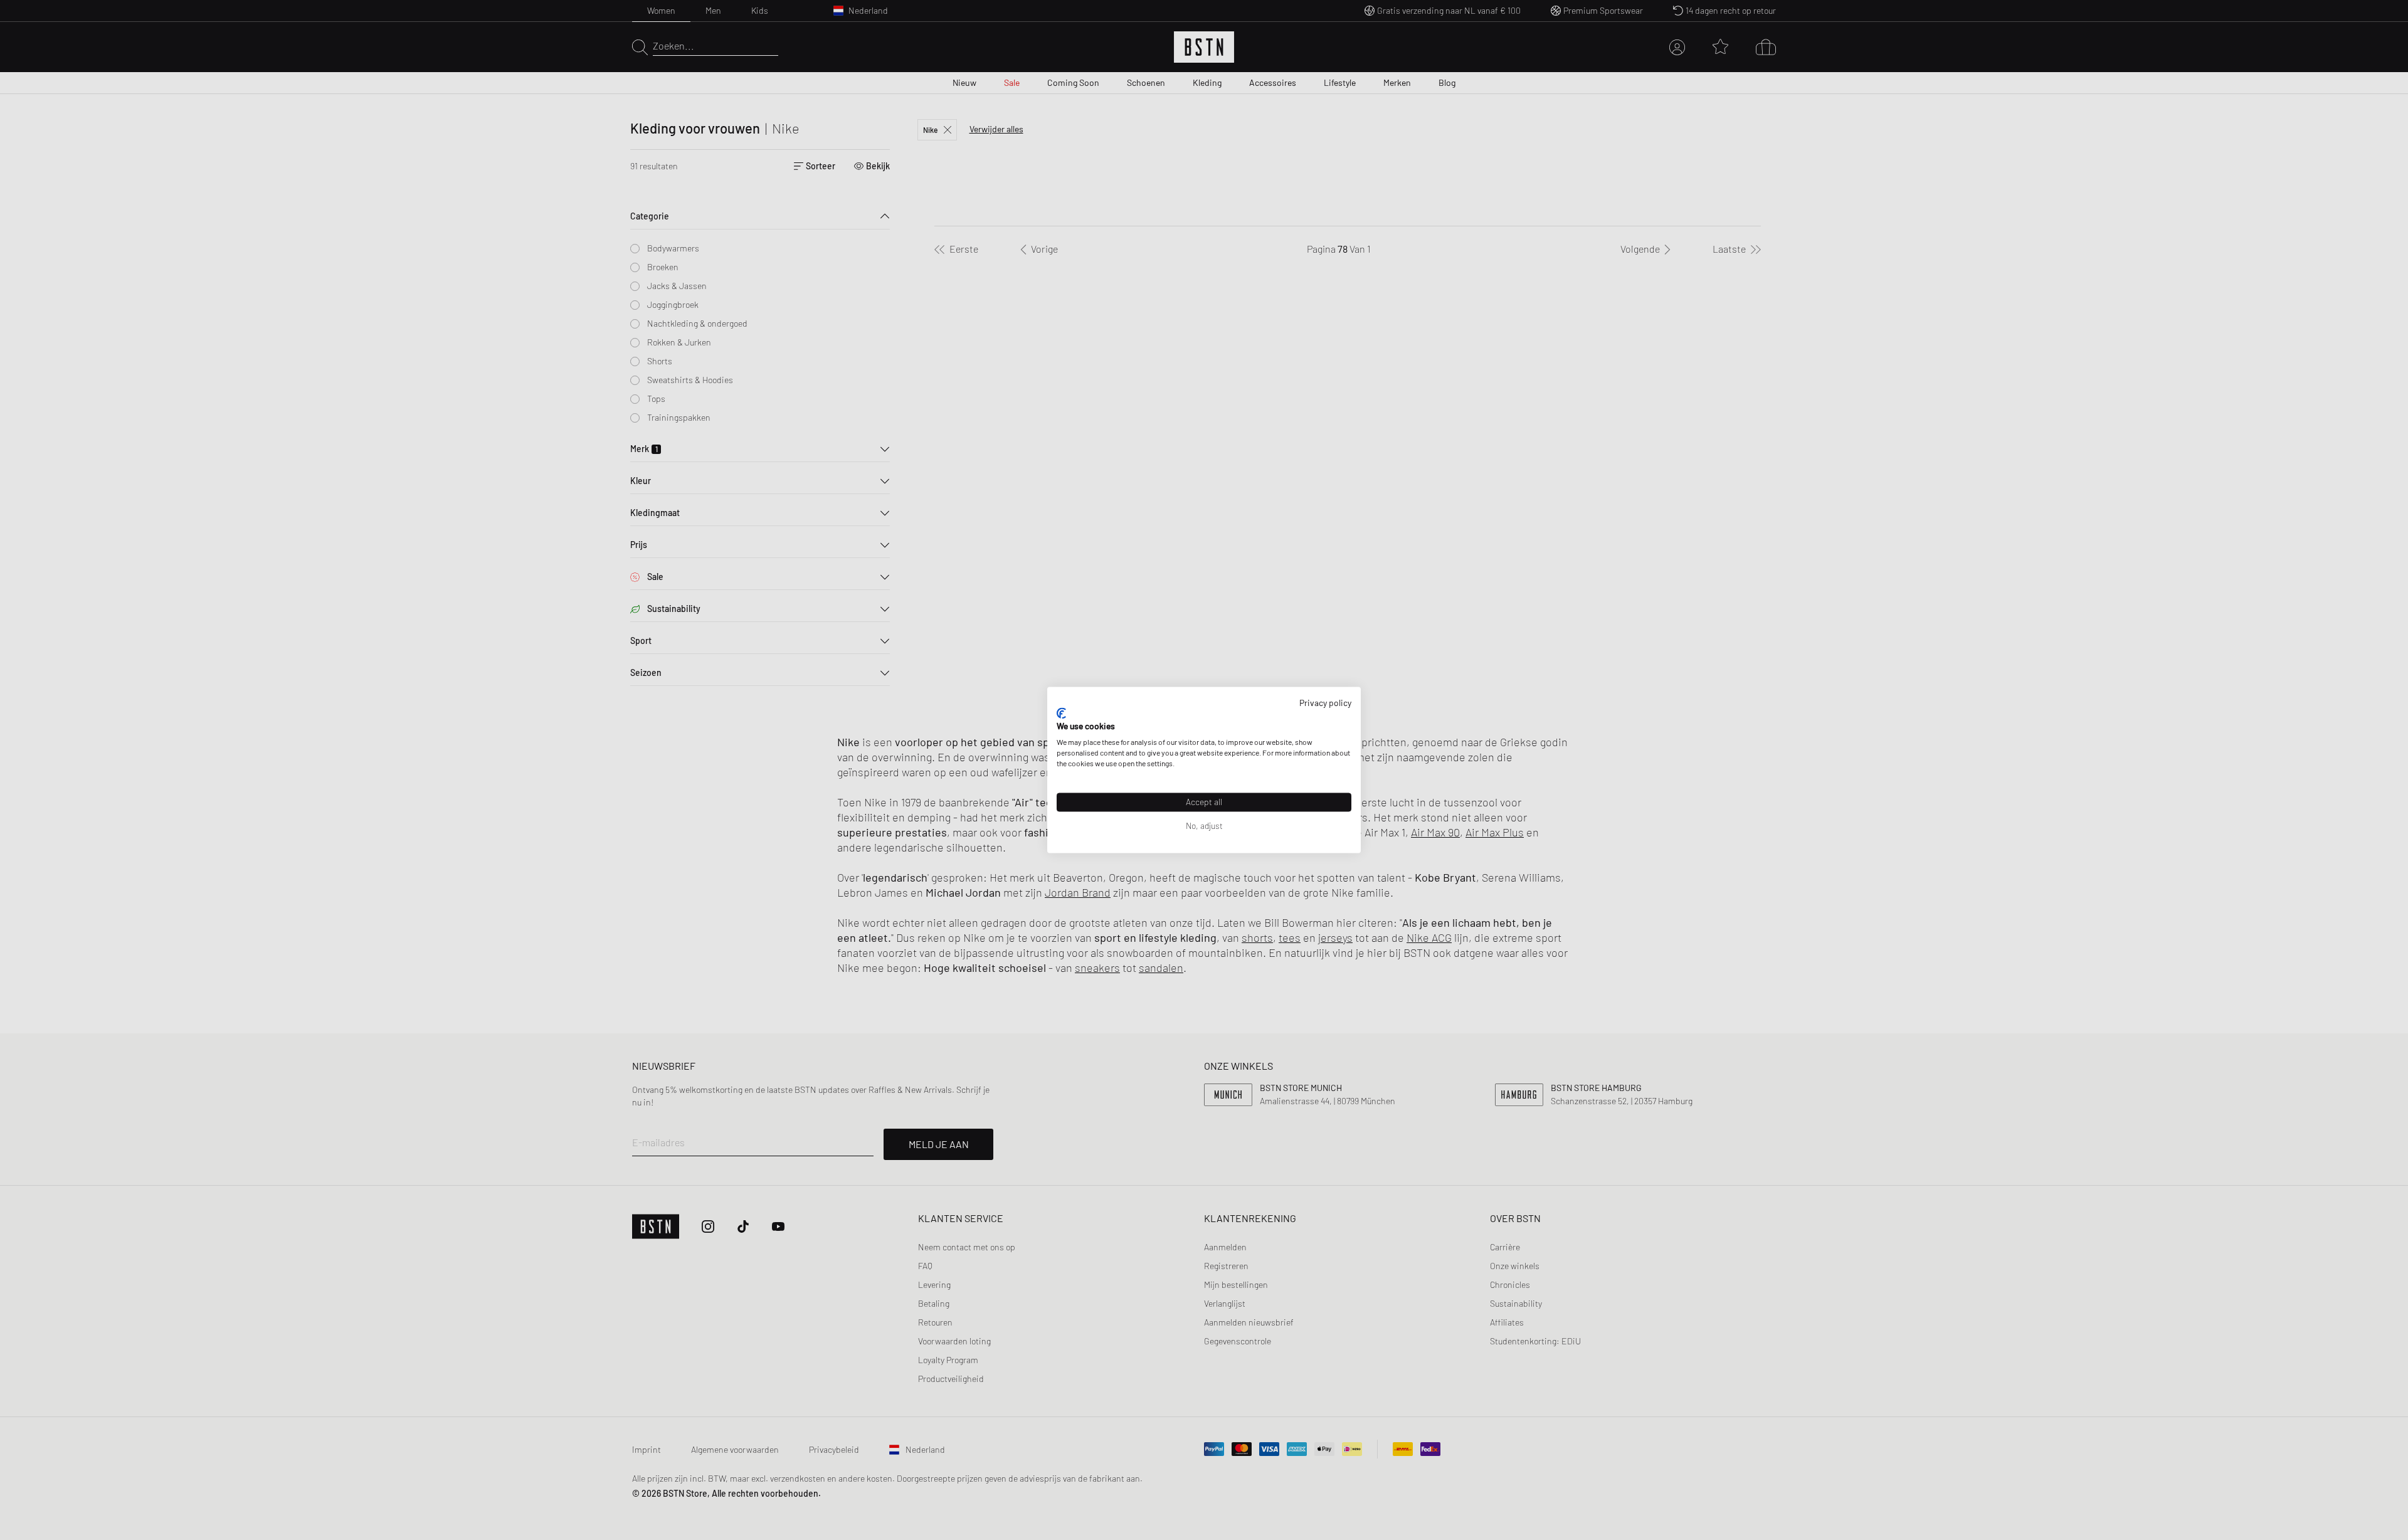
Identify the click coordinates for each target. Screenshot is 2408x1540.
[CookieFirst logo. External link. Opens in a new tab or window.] (1061, 713)
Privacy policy (1325, 703)
